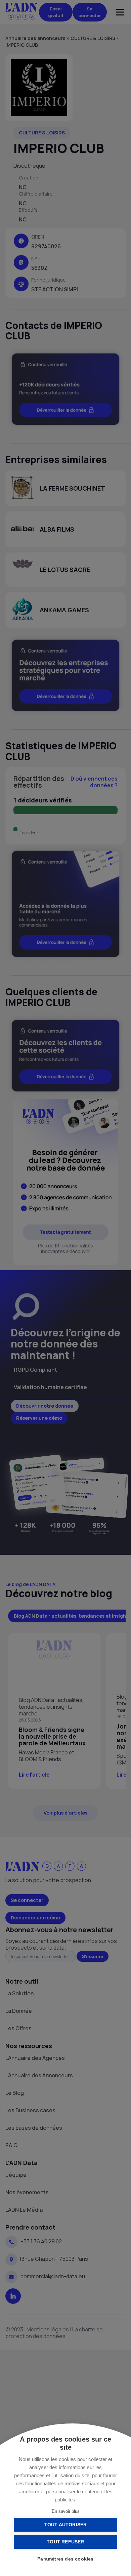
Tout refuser (65, 2542)
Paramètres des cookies (65, 2559)
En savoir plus (66, 2511)
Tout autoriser (66, 2525)
